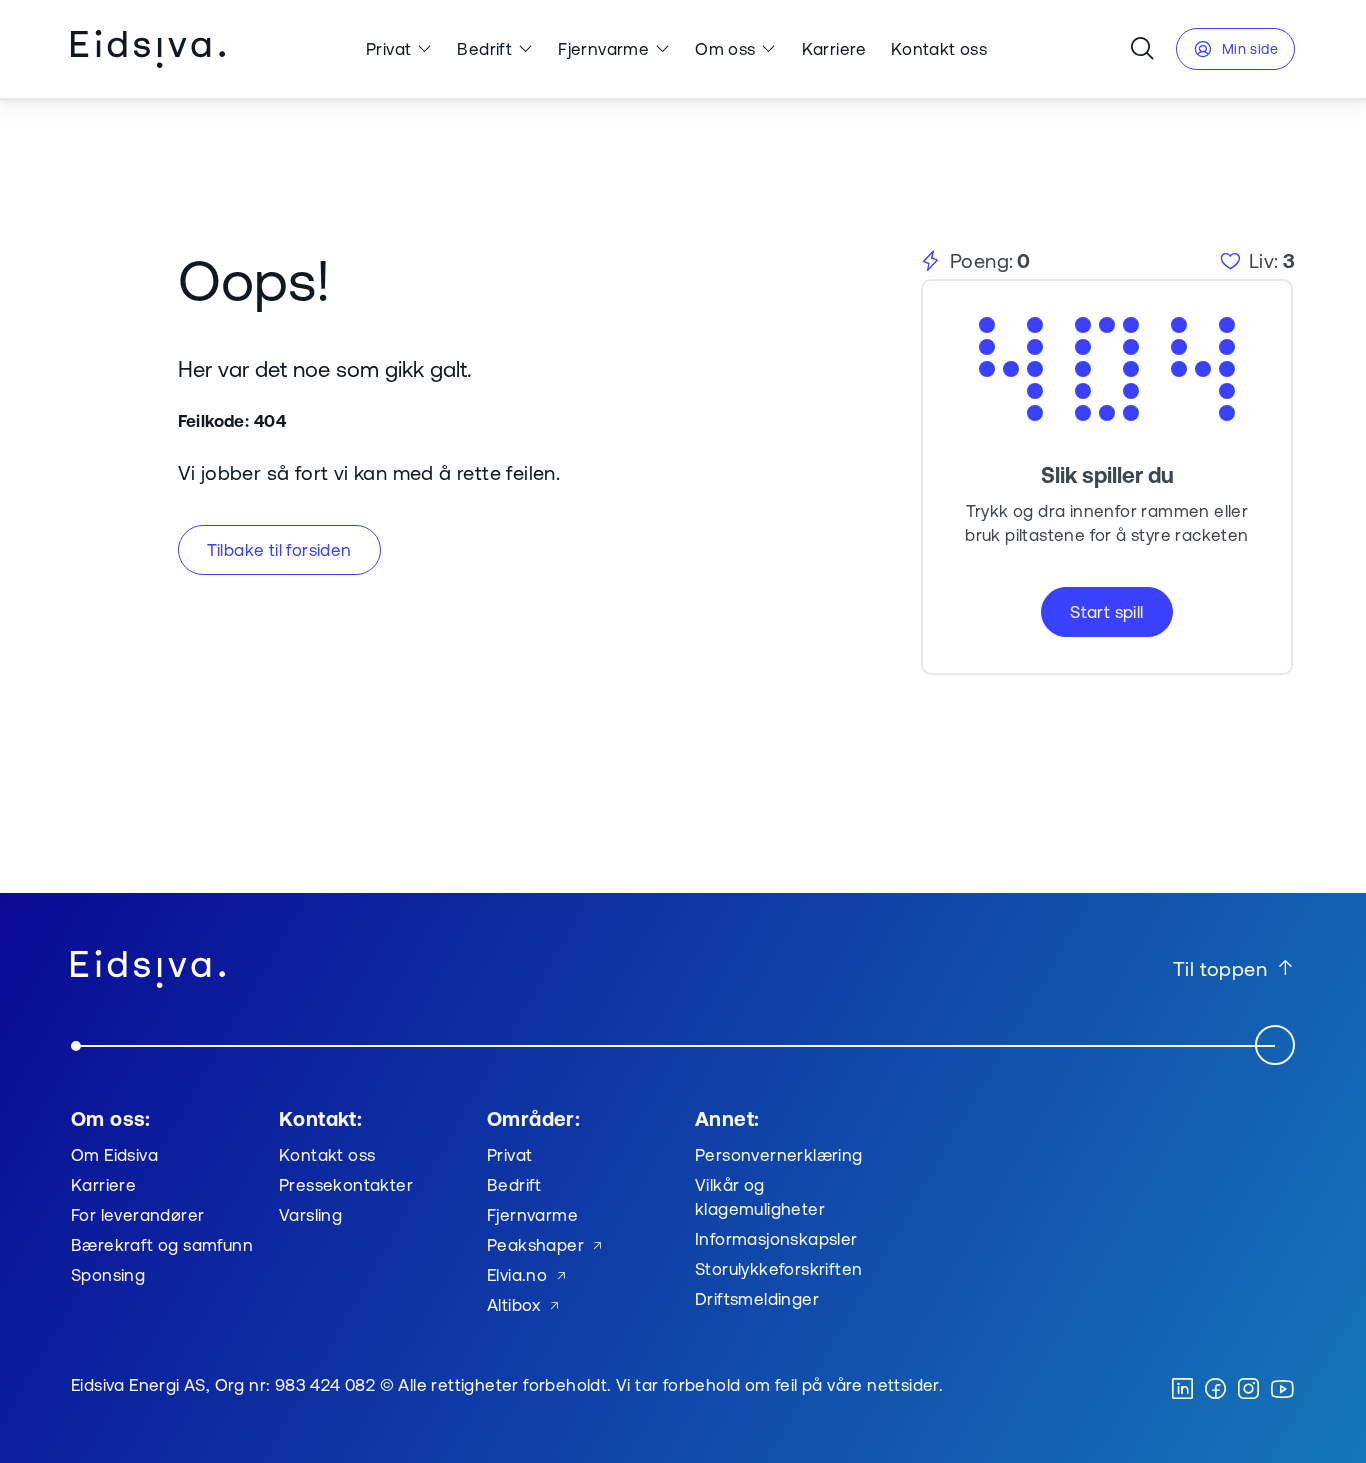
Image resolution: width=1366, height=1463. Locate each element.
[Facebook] (1215, 1390)
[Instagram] (1248, 1390)
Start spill (1106, 611)
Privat (388, 48)
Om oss (725, 48)
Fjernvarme (603, 48)
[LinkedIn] (1182, 1390)
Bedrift (484, 48)
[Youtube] (1282, 1390)
